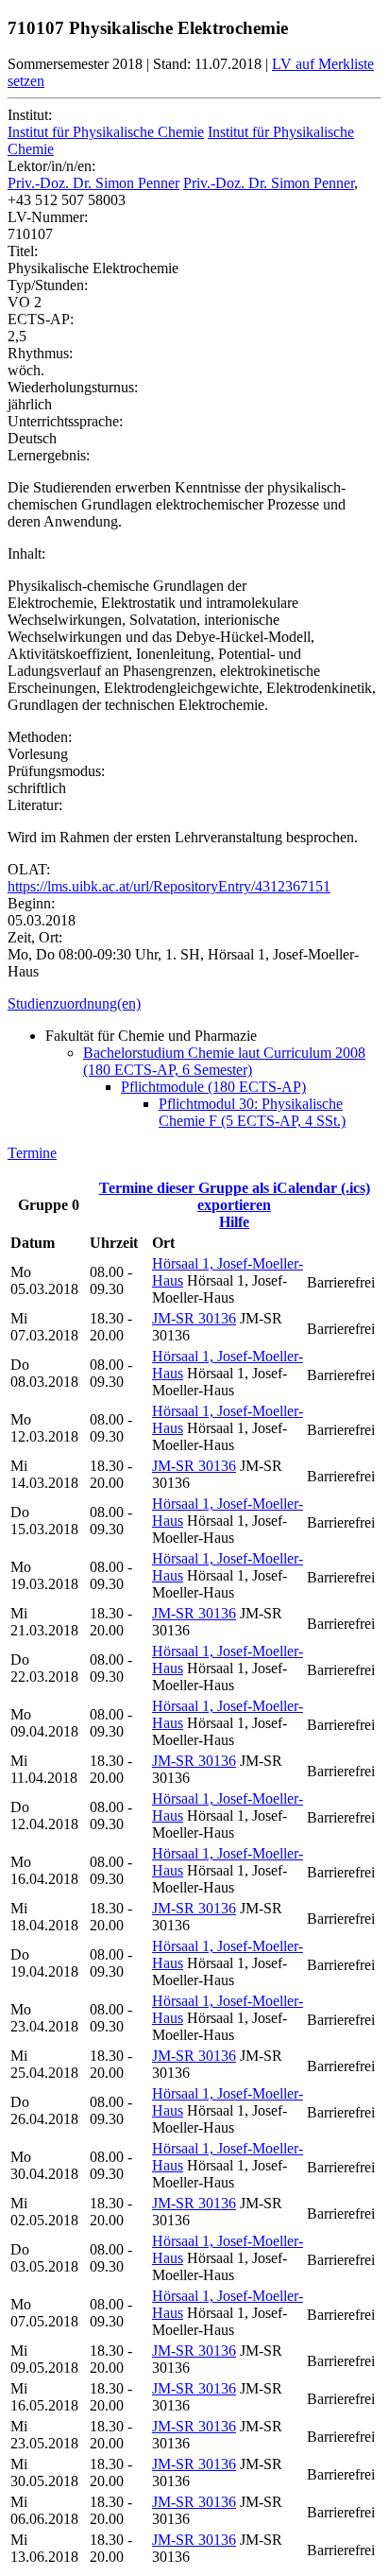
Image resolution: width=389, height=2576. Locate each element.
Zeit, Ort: (35, 937)
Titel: (23, 251)
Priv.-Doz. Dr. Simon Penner (93, 183)
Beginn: (31, 903)
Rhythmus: (40, 353)
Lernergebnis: (49, 455)
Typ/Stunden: (48, 285)
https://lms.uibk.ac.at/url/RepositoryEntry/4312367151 (169, 886)
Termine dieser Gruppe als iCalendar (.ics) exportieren (235, 1196)
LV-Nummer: (48, 217)
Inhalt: (26, 553)
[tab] (194, 1004)
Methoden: (40, 737)
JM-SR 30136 (194, 1318)
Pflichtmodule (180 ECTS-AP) (213, 1087)
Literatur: (35, 805)
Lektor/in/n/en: (51, 166)
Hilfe (234, 1222)
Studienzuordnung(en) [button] (74, 1003)
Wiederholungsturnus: (73, 387)
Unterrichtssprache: (65, 421)
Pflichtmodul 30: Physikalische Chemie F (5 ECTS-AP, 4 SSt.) (252, 1112)
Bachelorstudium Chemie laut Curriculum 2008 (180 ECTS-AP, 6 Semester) (224, 1061)
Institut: (30, 115)
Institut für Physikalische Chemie (106, 132)
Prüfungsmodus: (56, 771)
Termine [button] (32, 1153)
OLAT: (29, 869)
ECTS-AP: (41, 319)
